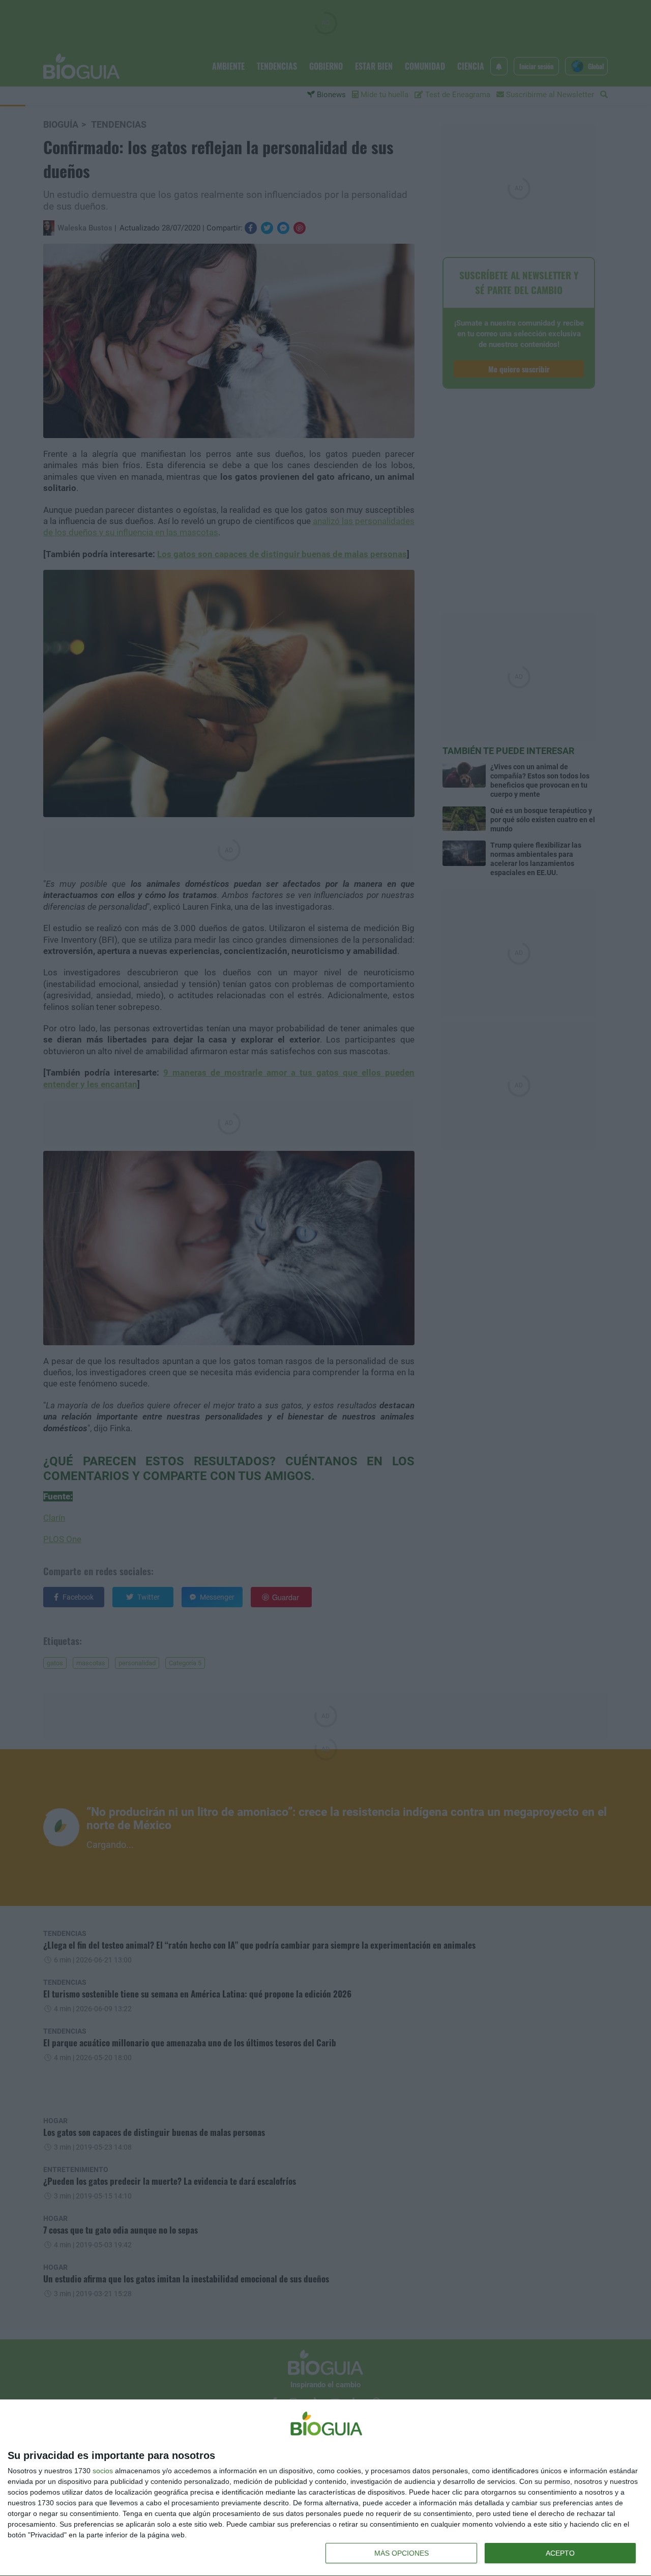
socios (103, 2471)
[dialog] (325, 2488)
